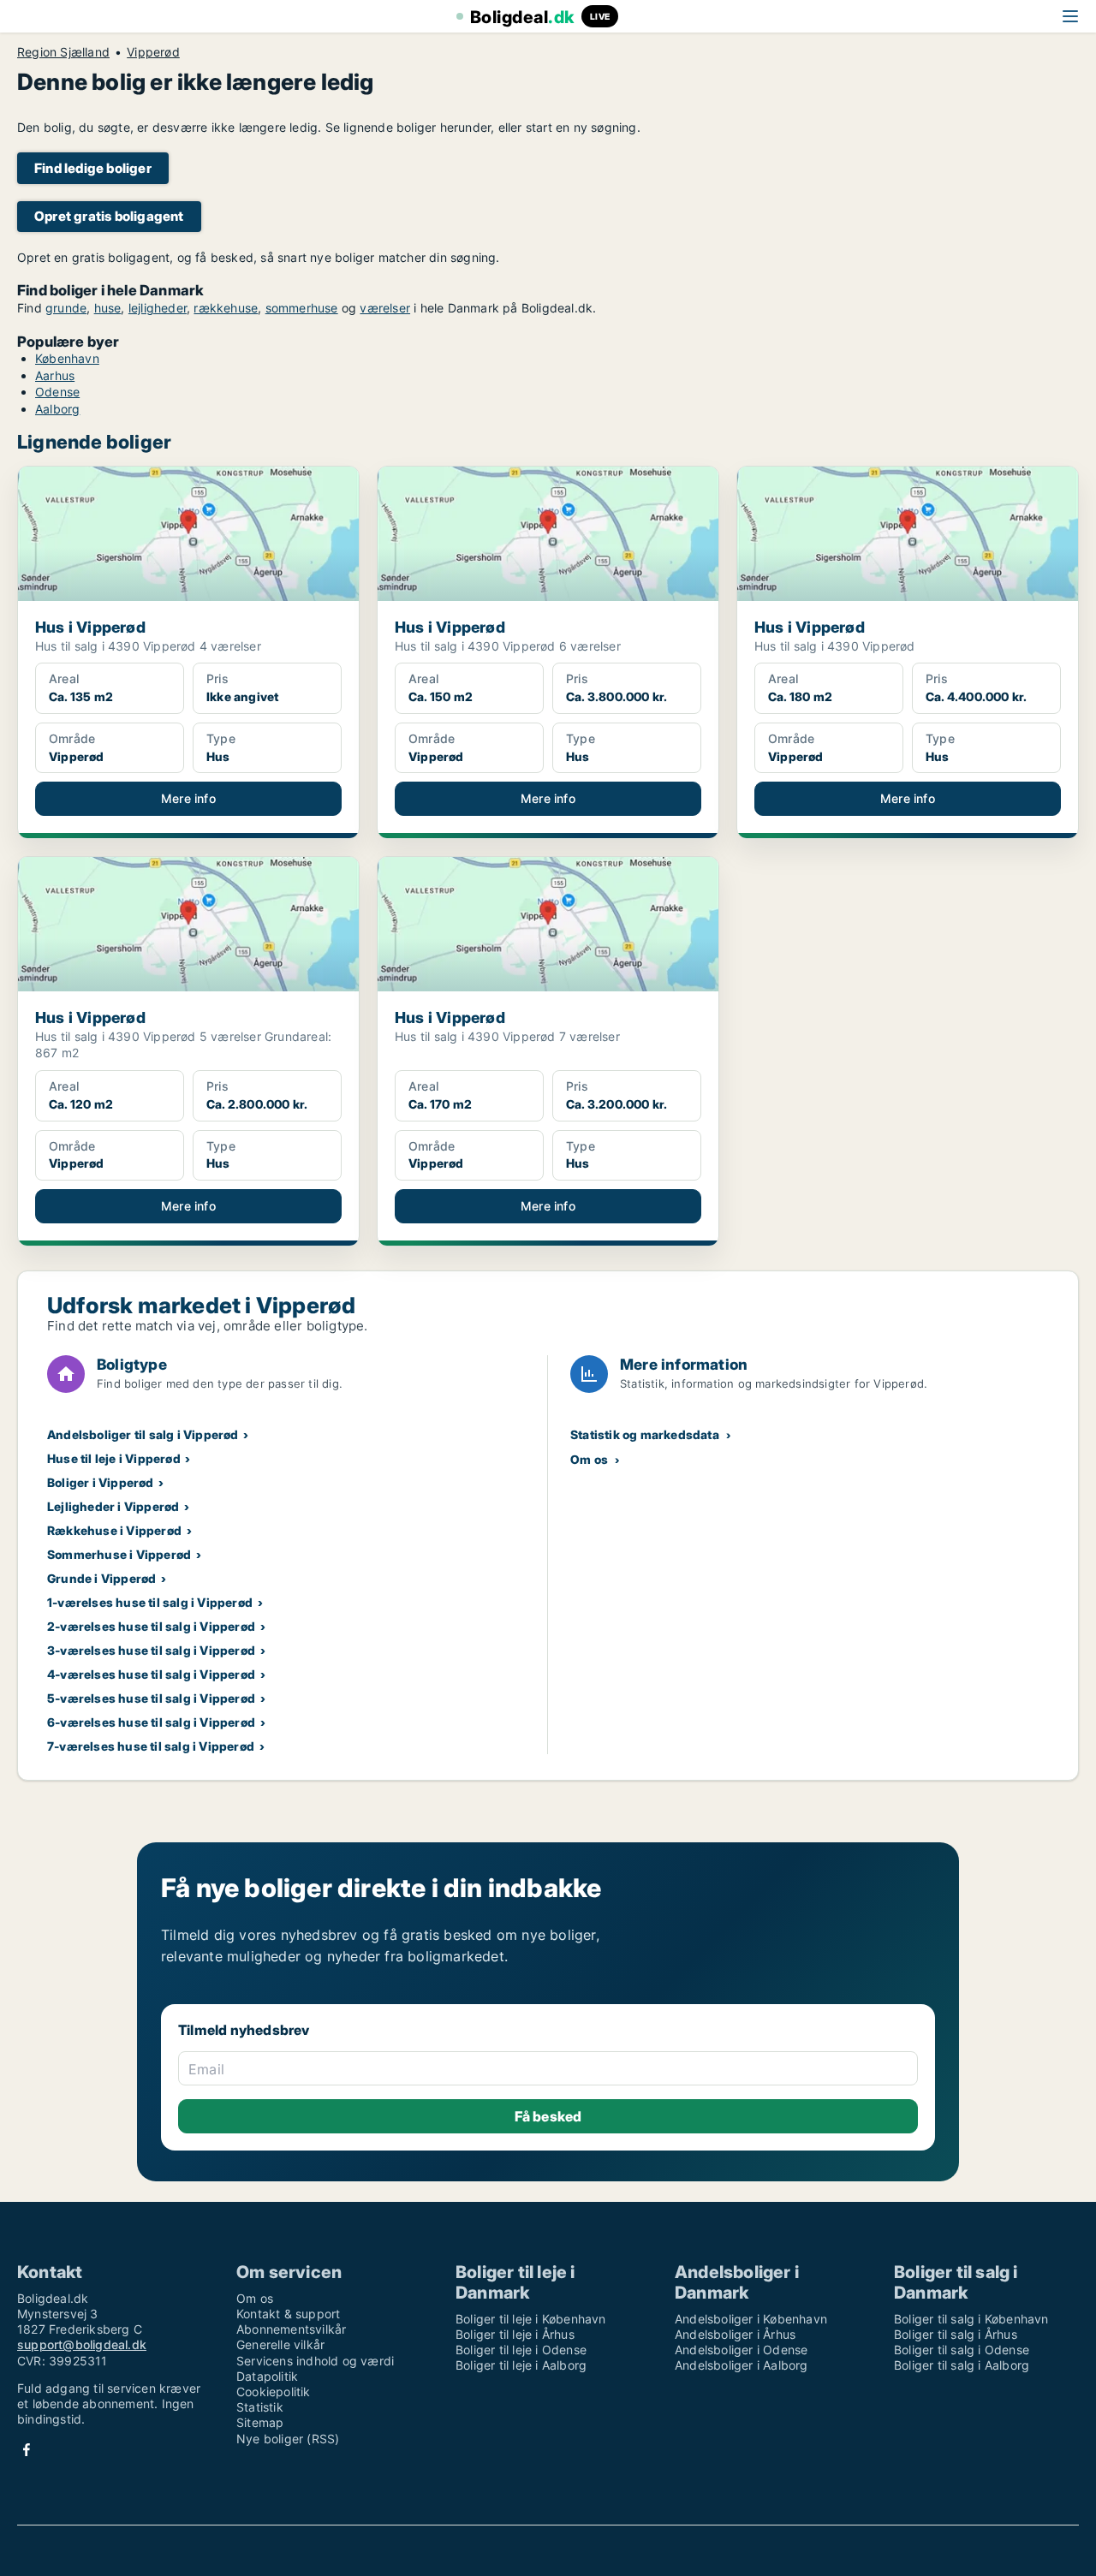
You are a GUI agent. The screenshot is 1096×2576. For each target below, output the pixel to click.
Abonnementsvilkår (291, 2329)
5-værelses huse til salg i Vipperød (151, 1698)
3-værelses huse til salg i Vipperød (151, 1650)
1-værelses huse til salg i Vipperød (150, 1602)
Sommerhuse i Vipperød (119, 1554)
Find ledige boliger (93, 168)
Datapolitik (267, 2376)
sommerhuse (302, 308)
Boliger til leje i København (531, 2319)
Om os (589, 1459)
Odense (57, 392)
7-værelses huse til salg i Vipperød (151, 1746)
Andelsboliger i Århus (735, 2334)
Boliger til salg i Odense (962, 2350)
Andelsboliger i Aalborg (742, 2365)
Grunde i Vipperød (101, 1578)
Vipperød (153, 52)
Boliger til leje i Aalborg (521, 2365)
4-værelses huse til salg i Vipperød (151, 1674)
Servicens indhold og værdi (315, 2361)
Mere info (188, 798)
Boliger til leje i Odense (521, 2350)
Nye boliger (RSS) (288, 2439)
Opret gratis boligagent (109, 216)
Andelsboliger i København (751, 2319)
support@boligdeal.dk (82, 2344)
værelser (385, 308)
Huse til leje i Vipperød (114, 1458)
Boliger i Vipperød (101, 1482)
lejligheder (158, 308)
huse (108, 308)
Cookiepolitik (274, 2392)
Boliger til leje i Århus (515, 2334)
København (67, 358)
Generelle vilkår (280, 2344)
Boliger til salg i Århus (956, 2334)
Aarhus (55, 375)
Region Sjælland (63, 52)
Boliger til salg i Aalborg (962, 2365)
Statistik (260, 2407)
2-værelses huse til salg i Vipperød (151, 1626)
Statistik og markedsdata (645, 1434)
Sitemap (260, 2422)
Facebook (27, 2450)
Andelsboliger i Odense (741, 2350)
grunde (66, 308)
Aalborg (57, 409)
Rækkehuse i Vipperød (114, 1530)
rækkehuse (226, 308)
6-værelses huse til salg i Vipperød (151, 1722)
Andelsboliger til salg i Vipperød (143, 1434)
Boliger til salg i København (971, 2319)
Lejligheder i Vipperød (113, 1506)
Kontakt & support (288, 2314)
